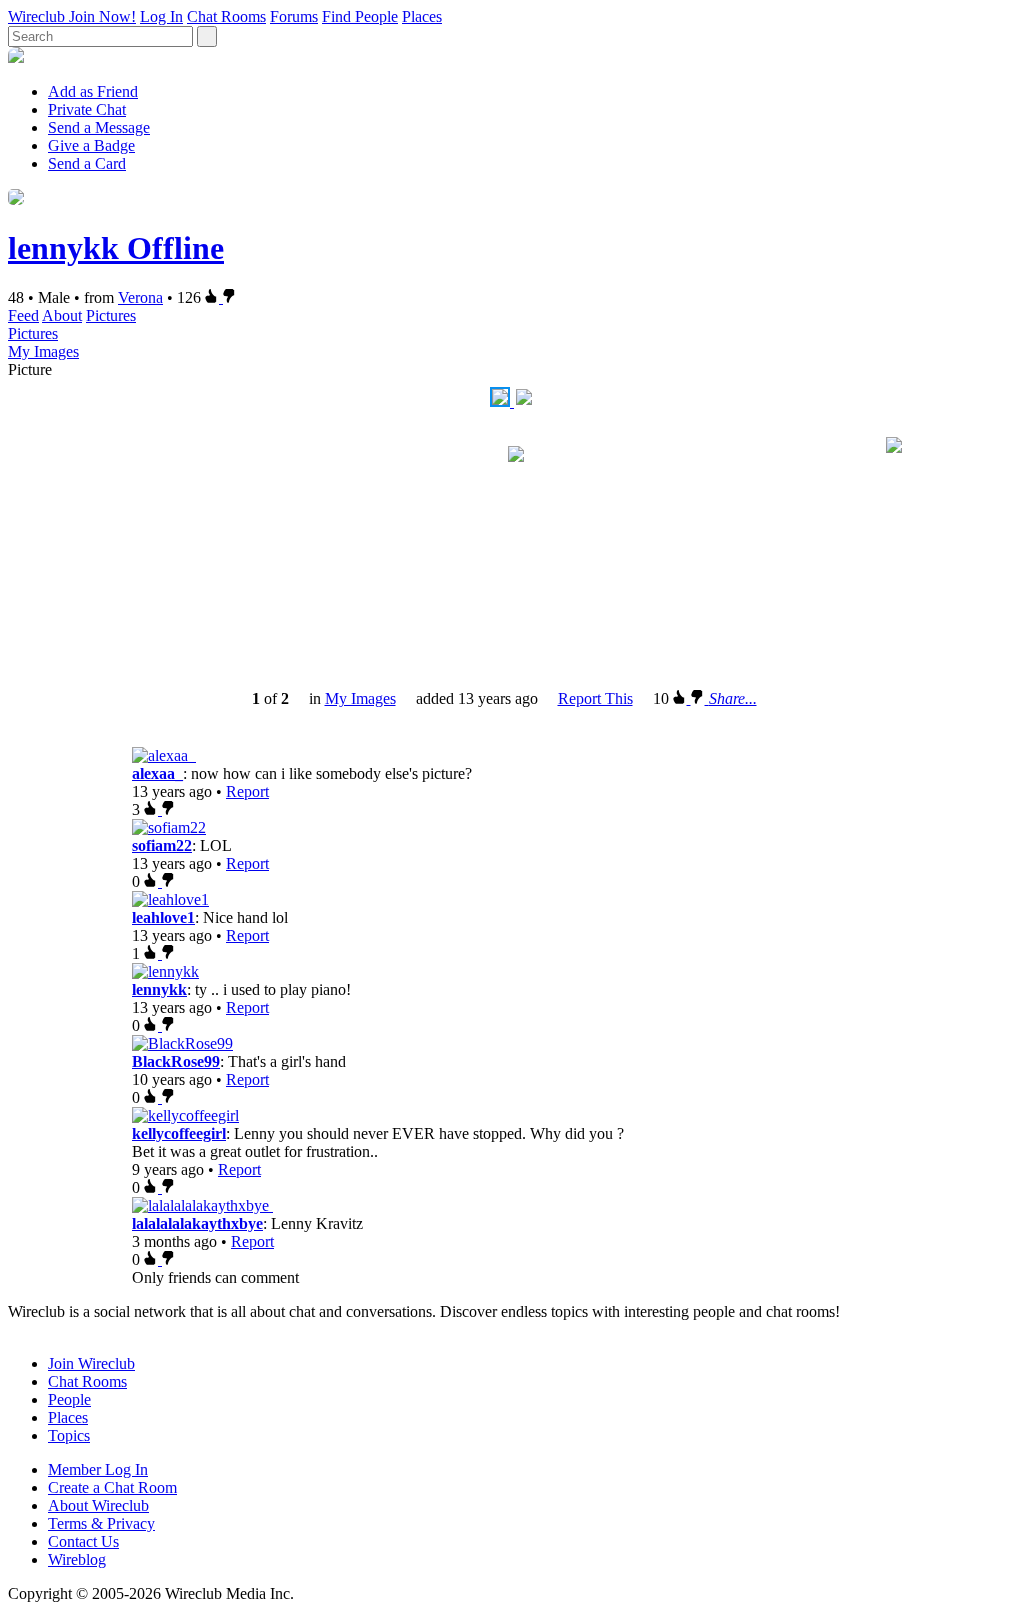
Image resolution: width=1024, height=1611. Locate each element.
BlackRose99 (176, 1061)
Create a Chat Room (112, 1487)
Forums (294, 16)
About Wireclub (98, 1505)
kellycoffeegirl (179, 1133)
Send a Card (87, 163)
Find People (360, 16)
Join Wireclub (91, 1363)
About (62, 315)
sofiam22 (162, 845)
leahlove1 (163, 917)
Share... (733, 698)
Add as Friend (93, 91)
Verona (140, 297)
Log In (161, 16)
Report (247, 791)
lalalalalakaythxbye (197, 1223)
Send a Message (99, 127)
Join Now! (102, 16)
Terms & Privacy (101, 1523)
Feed (23, 315)
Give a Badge (91, 145)
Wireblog (77, 1559)
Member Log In (98, 1469)
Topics (69, 1435)
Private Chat (87, 109)
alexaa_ (157, 773)
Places (422, 16)
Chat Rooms (226, 16)
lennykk (159, 989)
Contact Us (83, 1541)
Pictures (111, 315)
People (69, 1399)
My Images (43, 351)
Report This (595, 698)
